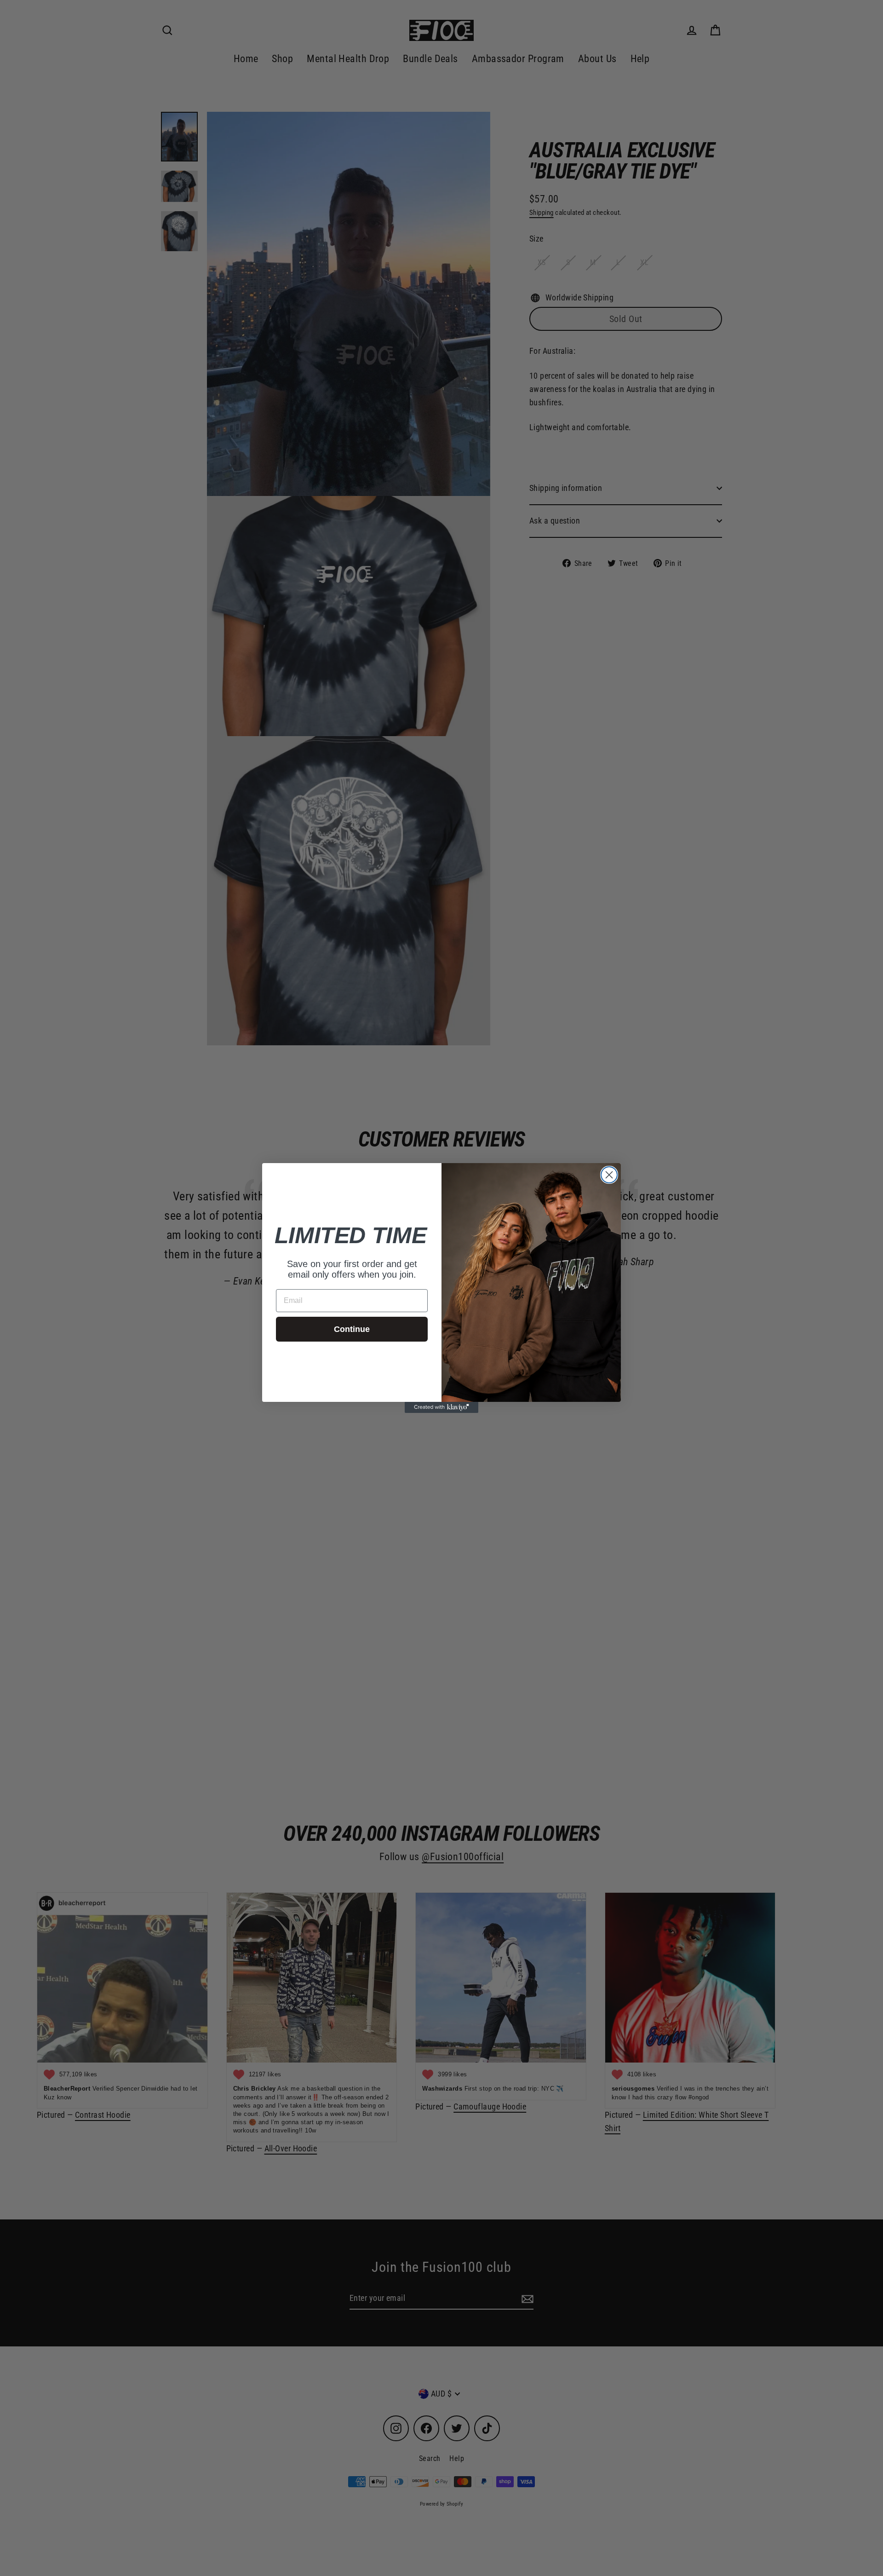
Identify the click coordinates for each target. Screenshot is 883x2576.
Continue (352, 1329)
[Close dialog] (609, 1175)
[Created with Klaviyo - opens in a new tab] (441, 1407)
